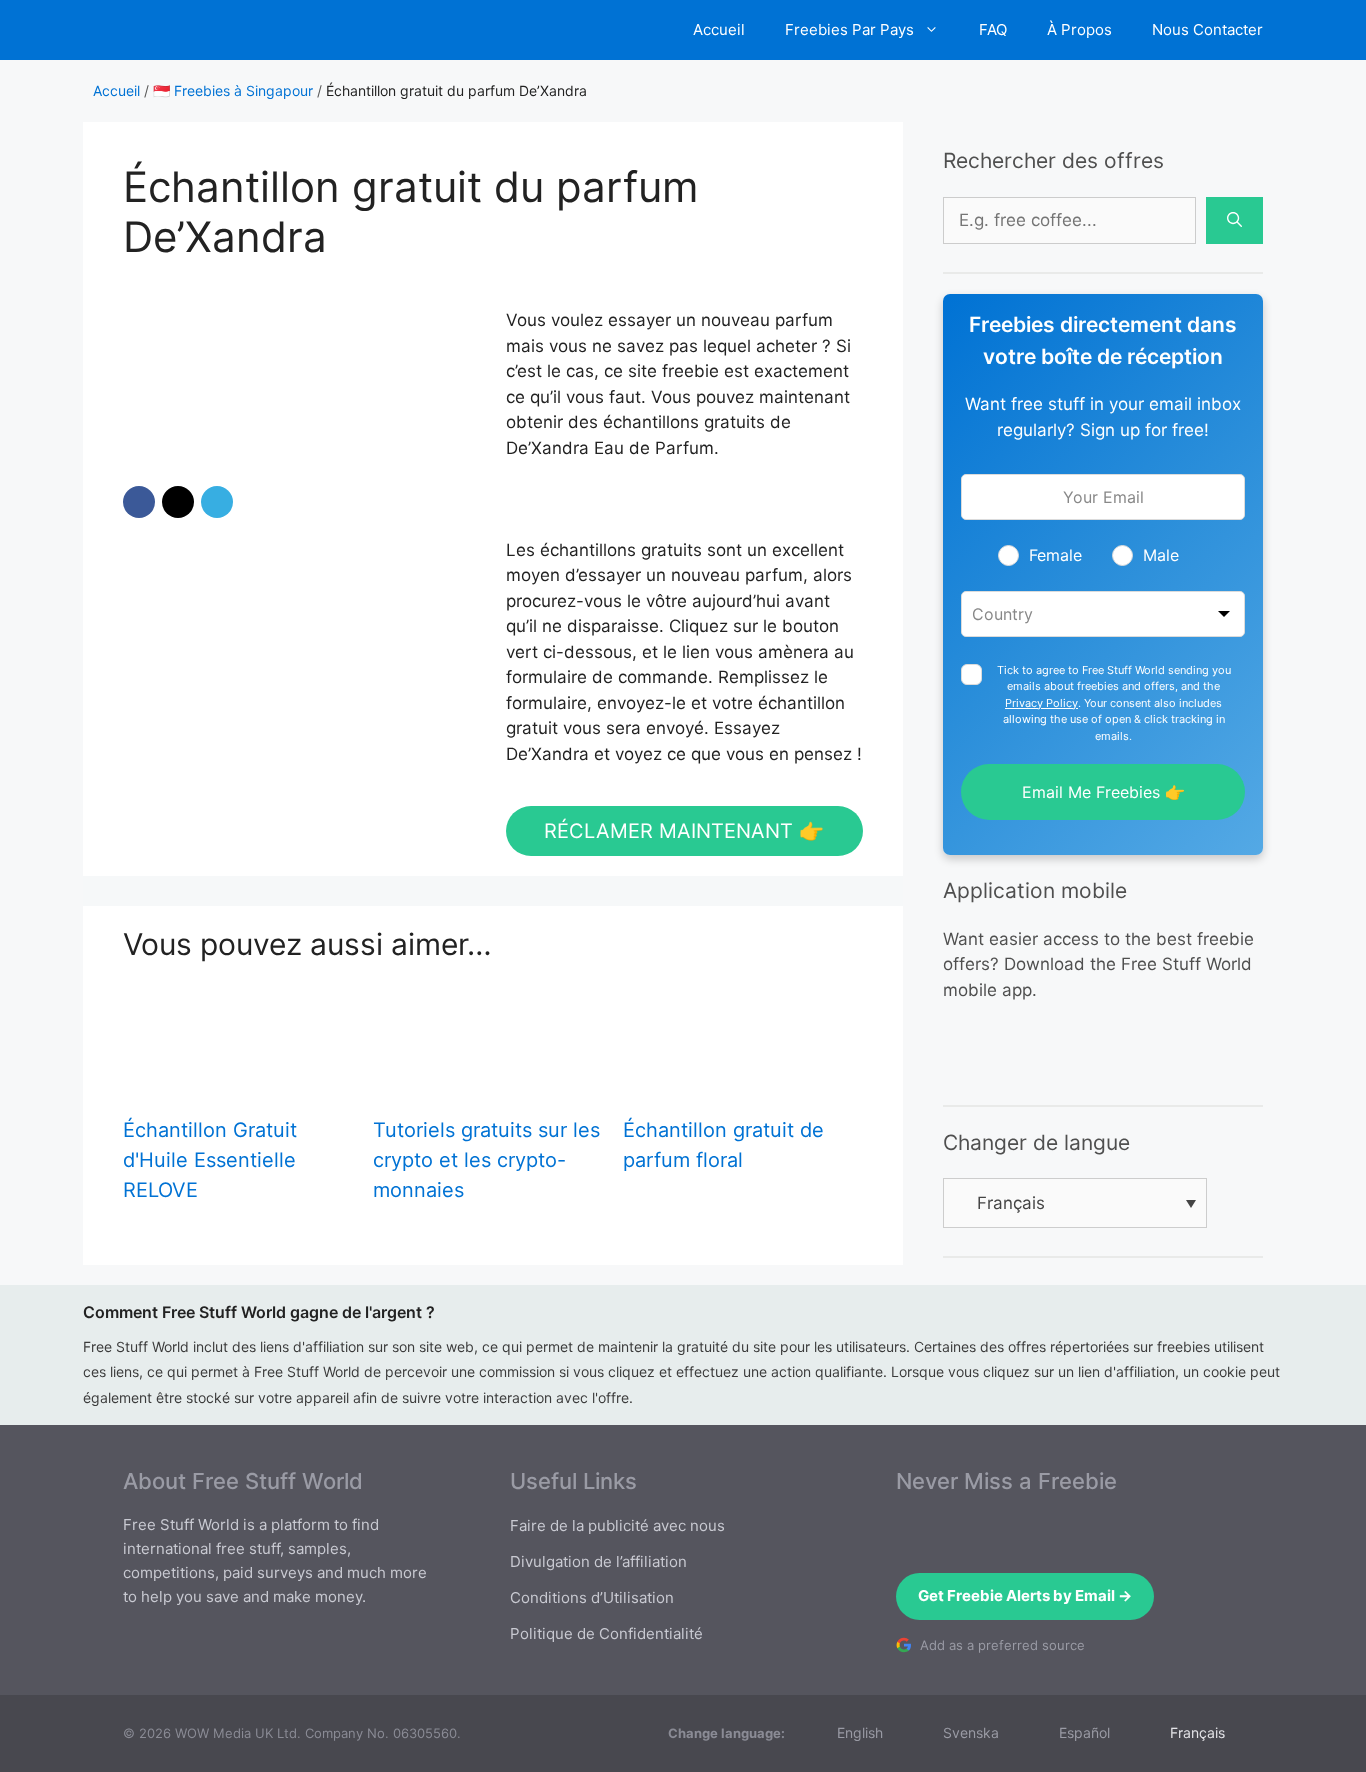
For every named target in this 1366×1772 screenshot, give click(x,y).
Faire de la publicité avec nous (617, 1525)
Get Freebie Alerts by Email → (1025, 1595)
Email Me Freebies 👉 (1103, 792)
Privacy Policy (1041, 703)
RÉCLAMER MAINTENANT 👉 (684, 831)
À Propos (1079, 29)
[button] (139, 502)
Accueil (719, 29)
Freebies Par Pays (849, 29)
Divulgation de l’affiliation (598, 1561)
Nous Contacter (1207, 29)
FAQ (993, 29)
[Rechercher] (1234, 221)
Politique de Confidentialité (606, 1633)
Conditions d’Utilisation (592, 1597)
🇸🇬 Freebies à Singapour (233, 90)
